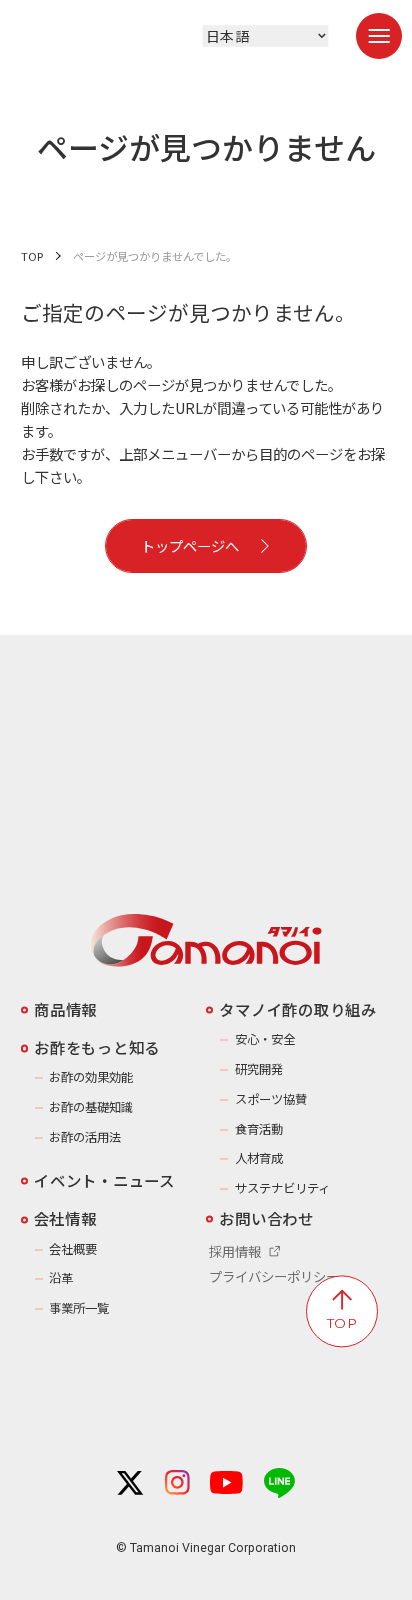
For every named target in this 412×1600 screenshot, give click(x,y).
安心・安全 (264, 1039)
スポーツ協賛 (270, 1099)
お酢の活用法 (85, 1137)
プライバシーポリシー (274, 1276)
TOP (32, 256)
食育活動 (258, 1129)
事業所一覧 (79, 1308)
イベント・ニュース (104, 1180)
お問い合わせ (266, 1218)
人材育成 (258, 1158)
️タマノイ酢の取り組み (298, 1009)
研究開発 (258, 1069)
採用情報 (235, 1251)
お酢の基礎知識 (91, 1107)
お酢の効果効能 (91, 1077)
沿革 (61, 1278)
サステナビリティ (282, 1188)
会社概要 (73, 1249)
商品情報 (65, 1009)
